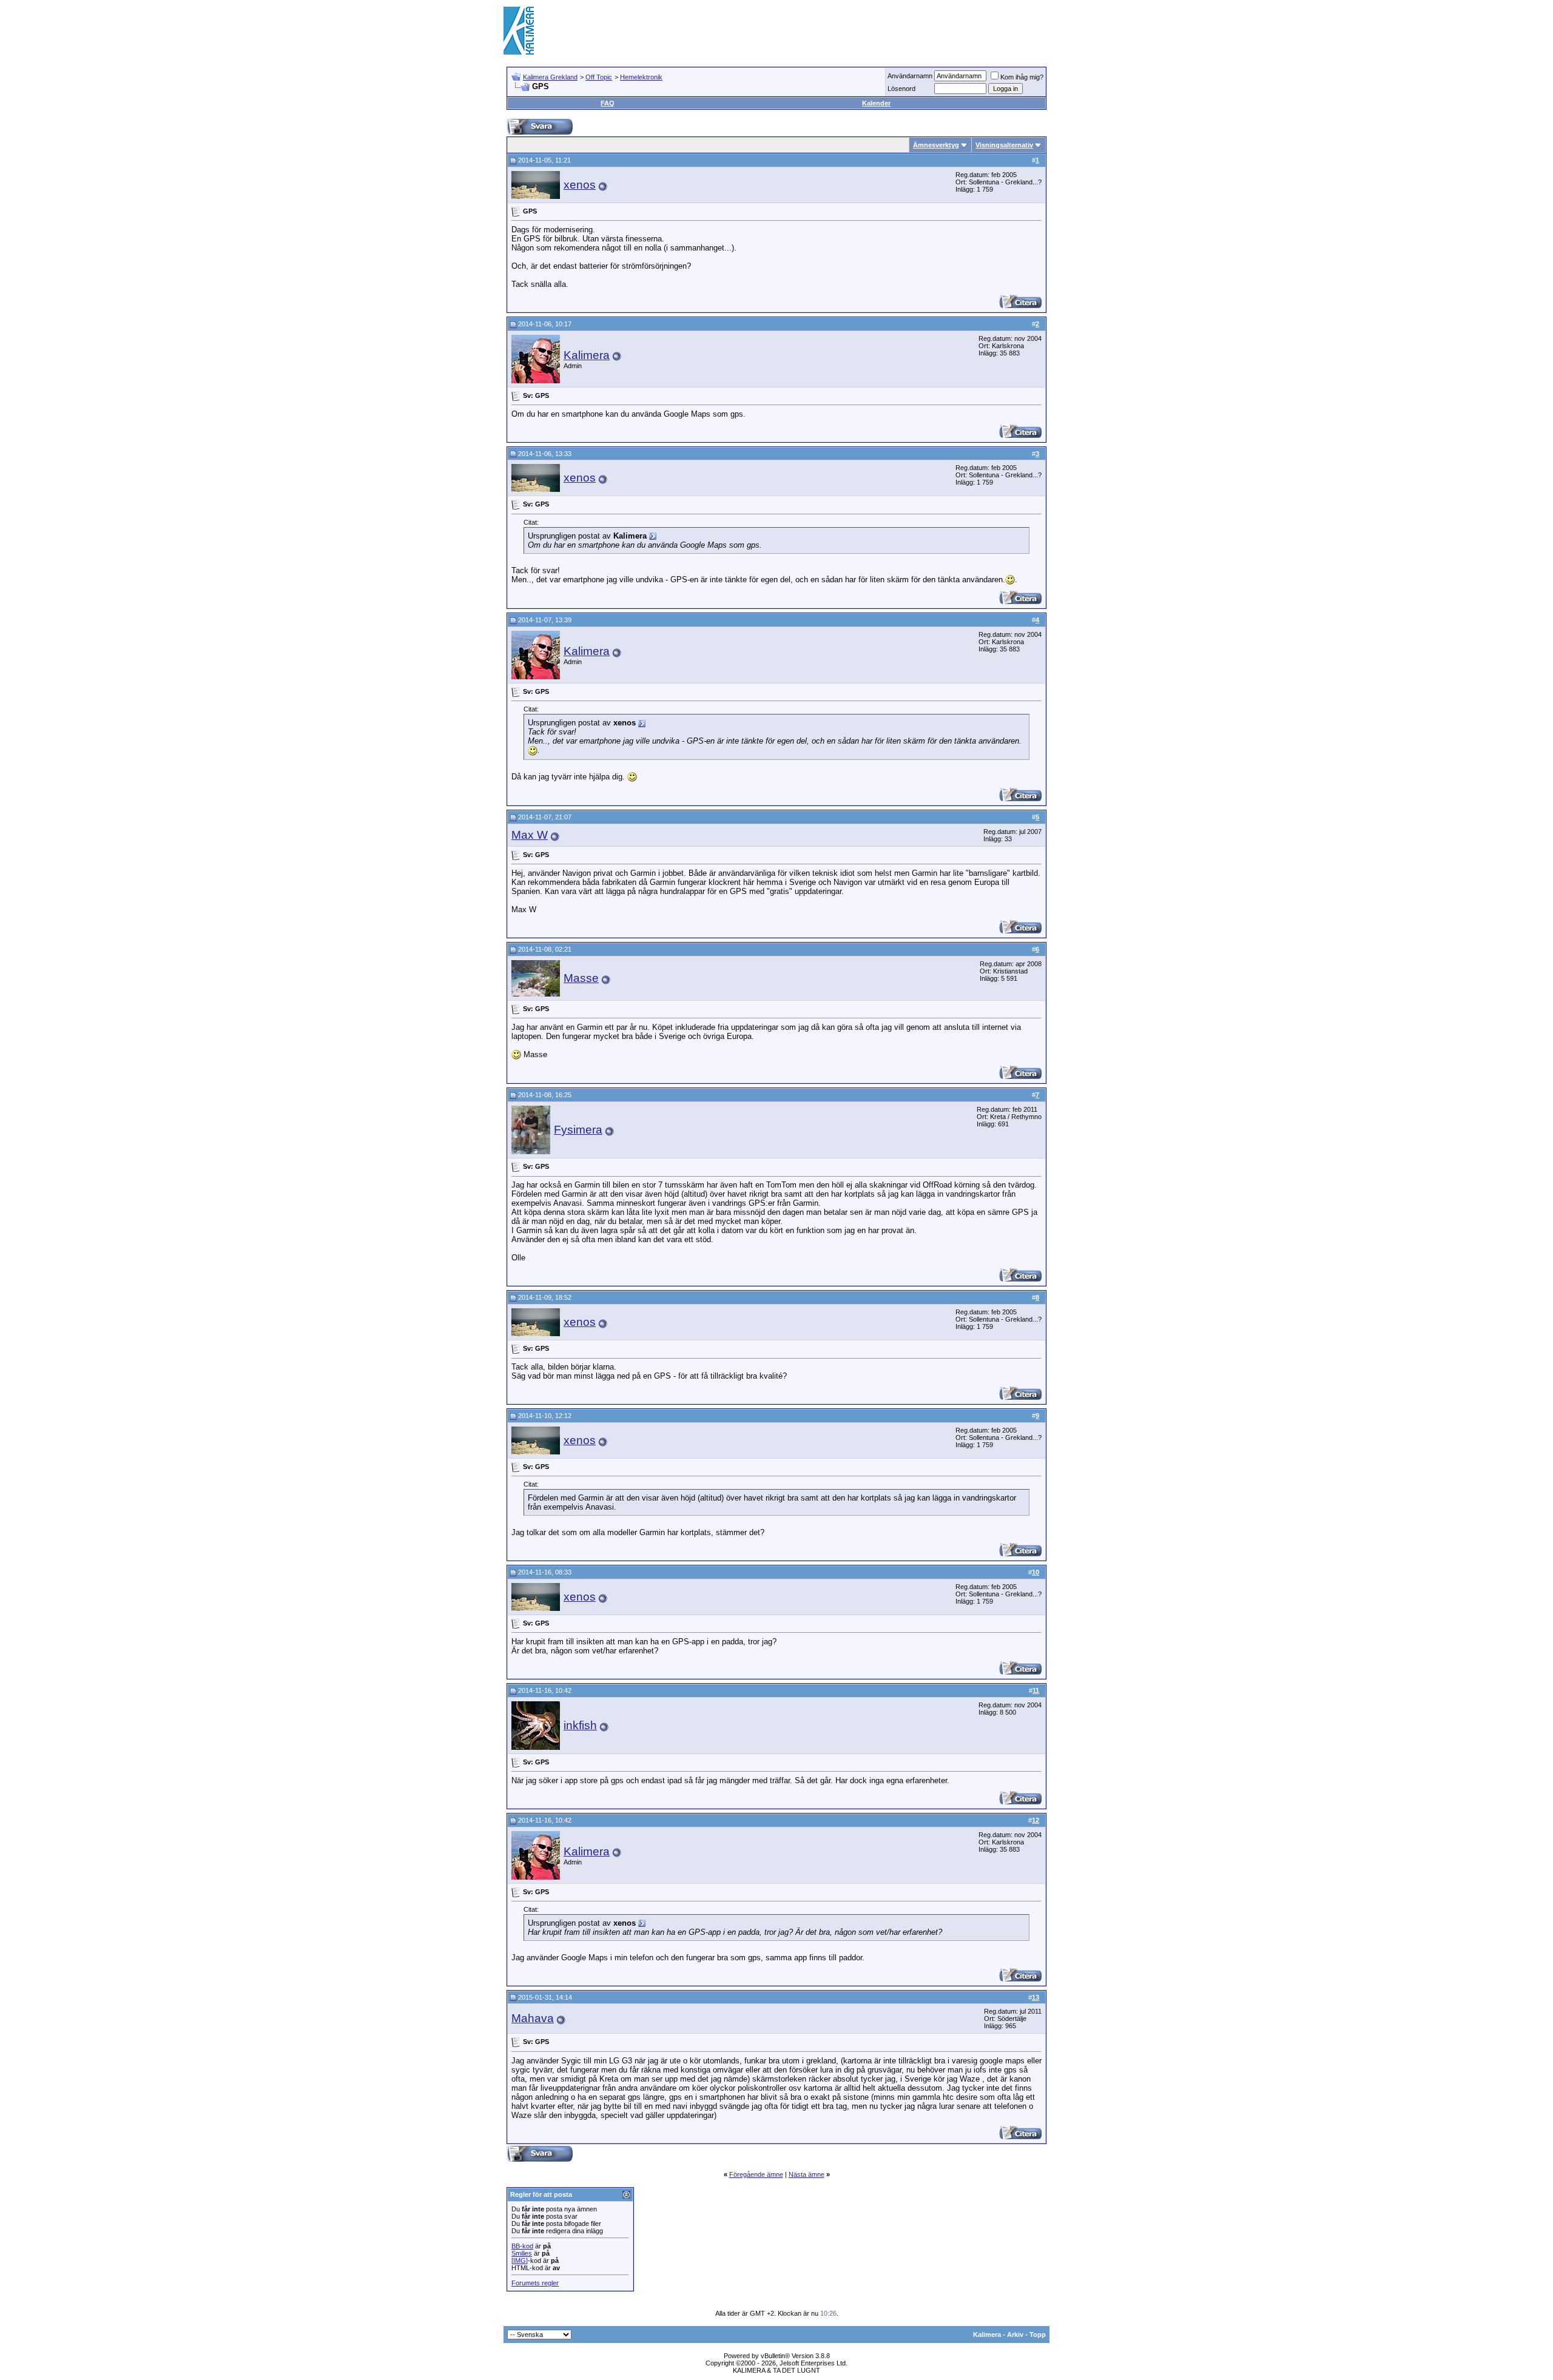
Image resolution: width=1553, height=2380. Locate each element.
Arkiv (1015, 2335)
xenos (580, 185)
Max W (530, 835)
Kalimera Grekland (550, 77)
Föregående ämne (756, 2174)
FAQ (608, 103)
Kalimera (587, 355)
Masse (581, 978)
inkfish (580, 1725)
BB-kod (522, 2246)
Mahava (533, 2018)
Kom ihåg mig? (1022, 77)
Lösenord (901, 89)
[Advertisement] (829, 30)
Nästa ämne (807, 2174)
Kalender (876, 103)
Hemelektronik (641, 77)
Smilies (522, 2253)
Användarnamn (910, 76)
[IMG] (520, 2261)
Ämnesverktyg (936, 145)
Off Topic (599, 77)
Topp (1038, 2335)
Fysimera (578, 1130)
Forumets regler (535, 2283)
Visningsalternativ (1004, 145)
